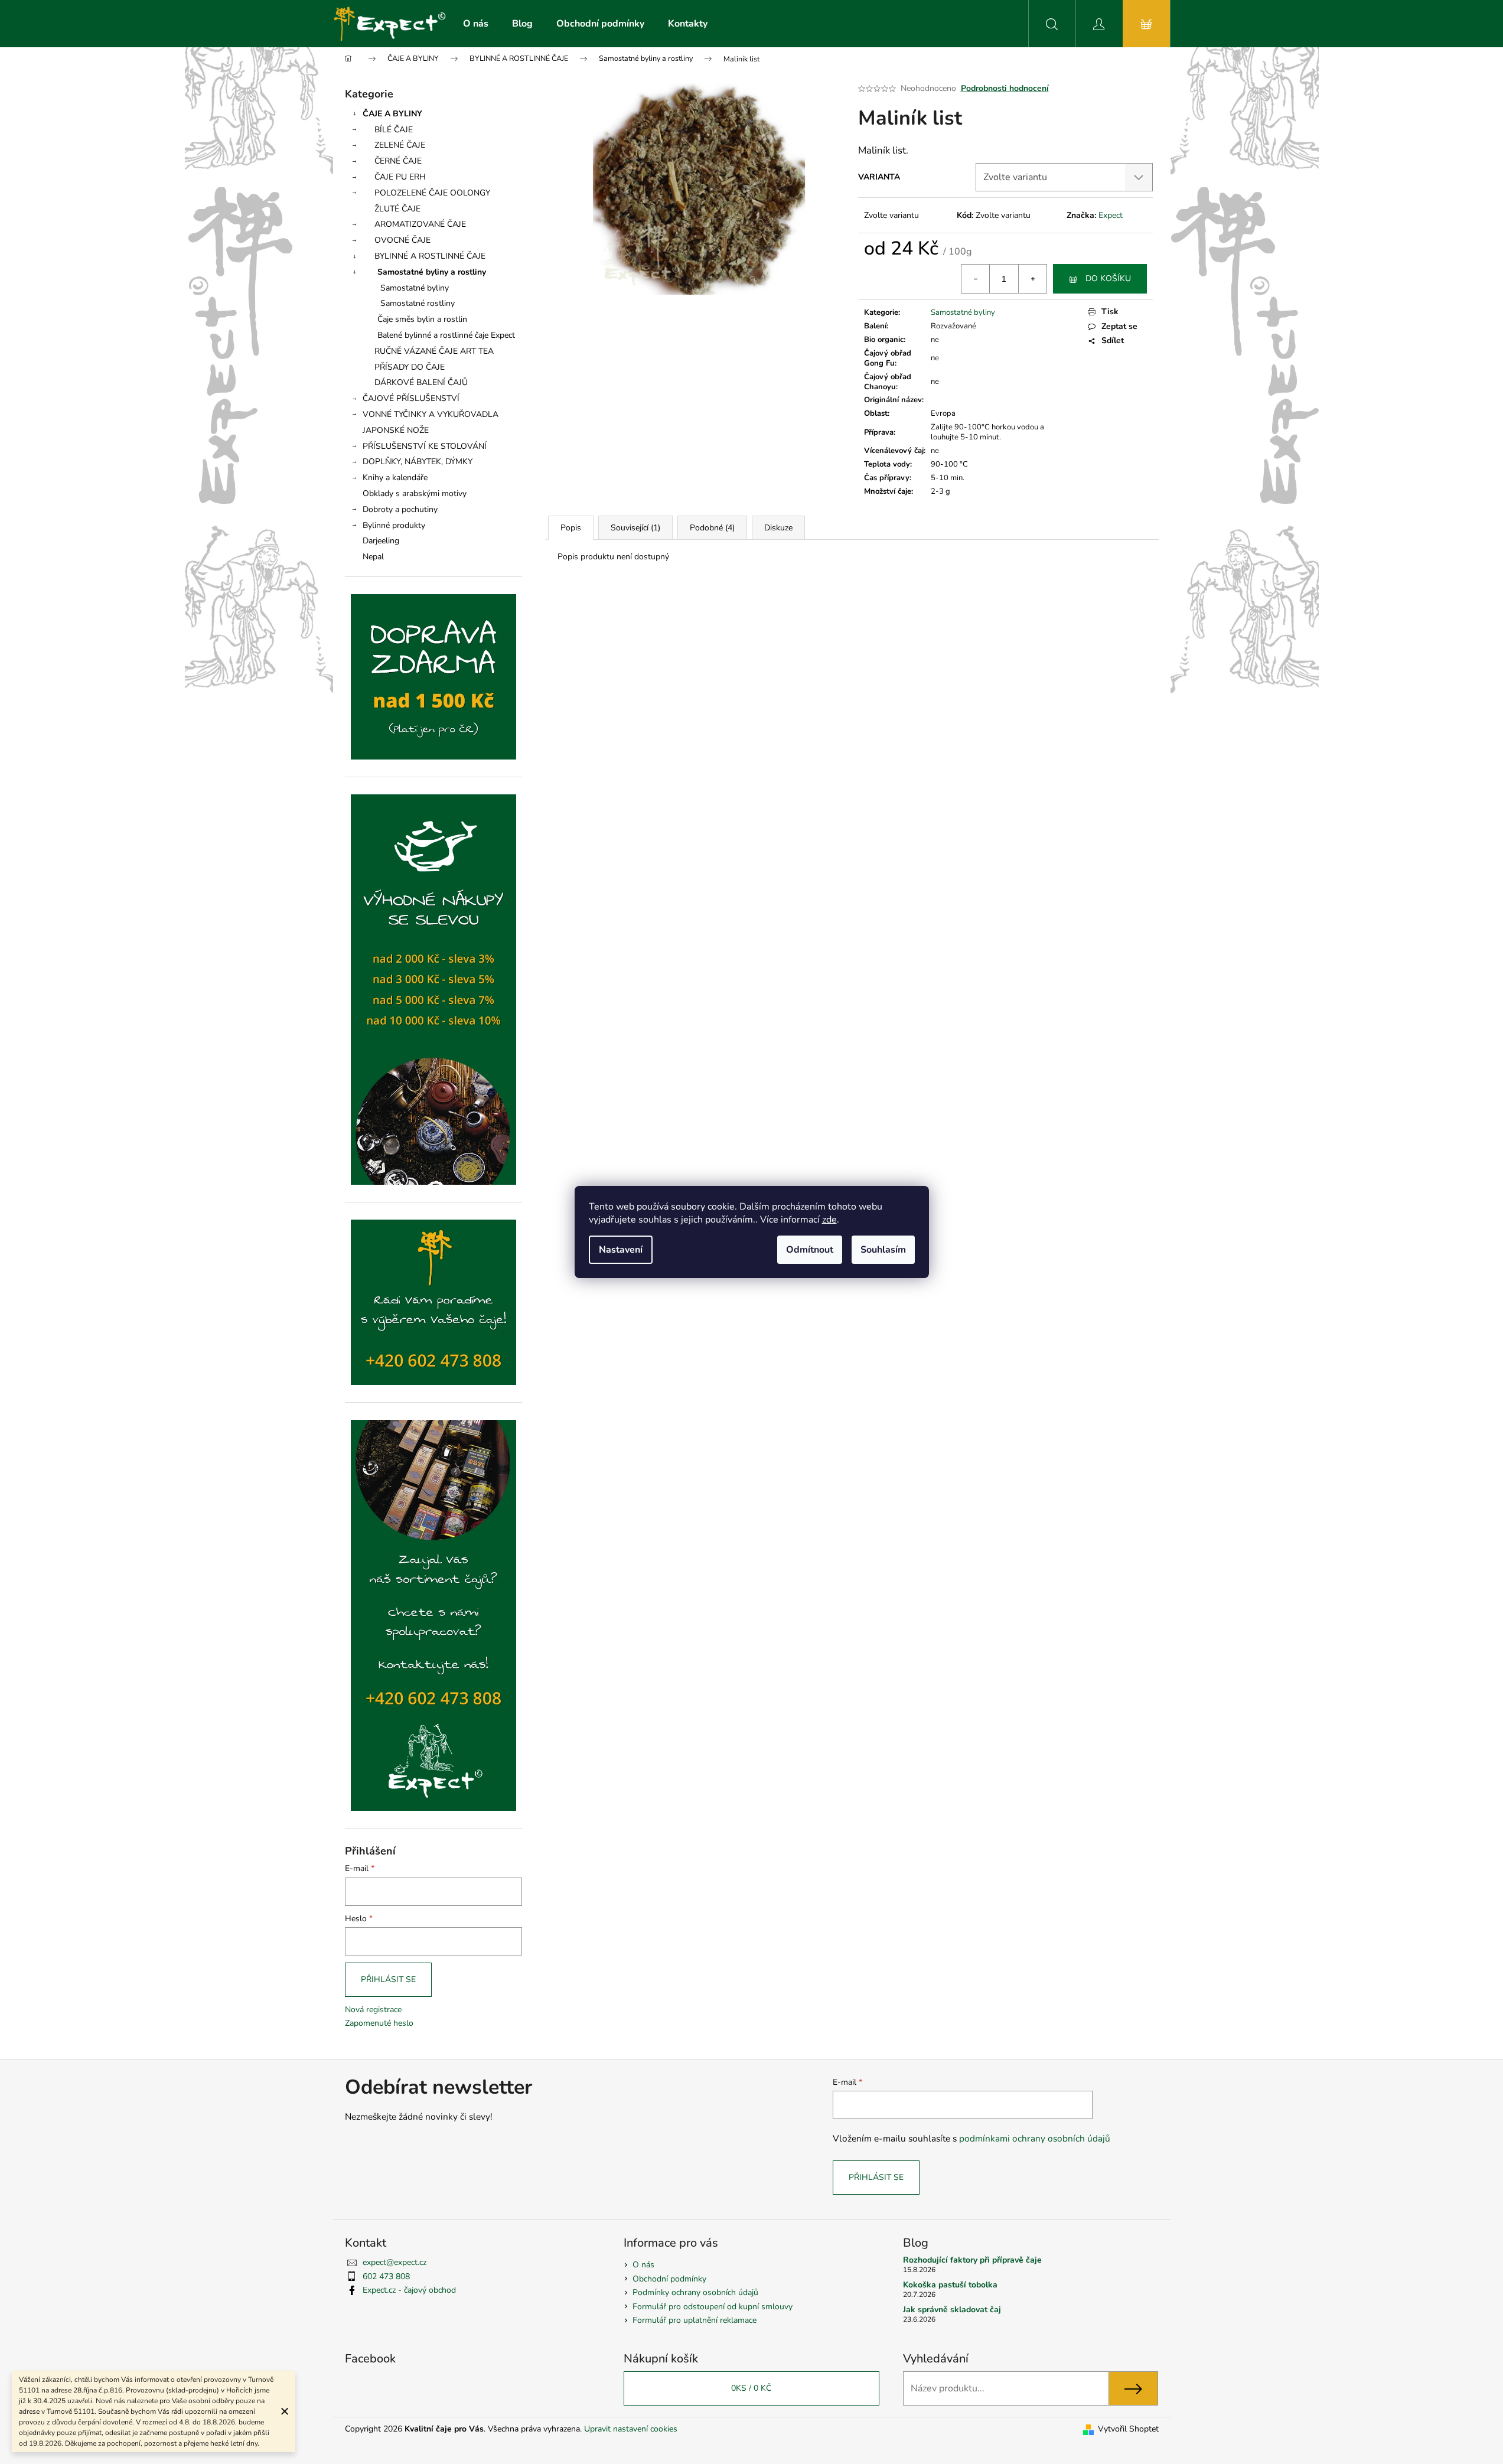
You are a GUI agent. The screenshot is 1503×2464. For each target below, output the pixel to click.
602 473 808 (386, 2276)
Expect (1111, 215)
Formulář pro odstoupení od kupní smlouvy (713, 2307)
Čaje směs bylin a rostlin (422, 319)
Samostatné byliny (415, 288)
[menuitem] (476, 24)
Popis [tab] (571, 528)
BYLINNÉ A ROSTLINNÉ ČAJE (430, 256)
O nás (643, 2265)
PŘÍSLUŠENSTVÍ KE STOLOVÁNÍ (425, 446)
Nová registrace (373, 2010)
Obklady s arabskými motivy (415, 493)
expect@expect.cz (395, 2262)
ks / (751, 2388)
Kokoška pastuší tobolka (950, 2285)
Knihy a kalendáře (395, 478)
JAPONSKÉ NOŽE (396, 430)
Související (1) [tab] (635, 528)
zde (829, 1220)
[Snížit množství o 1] (976, 279)
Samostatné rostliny (418, 303)
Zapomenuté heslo (379, 2023)
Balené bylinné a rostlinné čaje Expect (446, 335)
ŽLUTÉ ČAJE (397, 209)
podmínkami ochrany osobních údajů (1035, 2138)
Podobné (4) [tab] (712, 528)
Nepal (373, 557)
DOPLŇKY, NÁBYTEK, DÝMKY (418, 462)
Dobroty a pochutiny (400, 509)
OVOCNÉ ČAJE (402, 240)
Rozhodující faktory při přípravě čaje (972, 2260)
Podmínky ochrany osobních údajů (695, 2292)
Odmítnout (810, 1250)
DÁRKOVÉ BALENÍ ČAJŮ (421, 382)
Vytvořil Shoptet (1128, 2429)
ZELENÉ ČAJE (400, 145)
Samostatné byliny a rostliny (432, 272)
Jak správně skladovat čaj (952, 2310)
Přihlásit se (388, 1979)
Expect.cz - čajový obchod (409, 2290)
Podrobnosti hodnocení (1005, 88)
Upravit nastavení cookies (631, 2429)
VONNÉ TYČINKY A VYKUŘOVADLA (431, 414)
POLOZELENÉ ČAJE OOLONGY (432, 193)
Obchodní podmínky (669, 2279)
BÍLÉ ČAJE (394, 130)
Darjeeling (381, 541)
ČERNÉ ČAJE (398, 161)
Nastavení (621, 1250)
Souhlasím (883, 1250)
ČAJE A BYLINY (392, 114)
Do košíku (1108, 278)
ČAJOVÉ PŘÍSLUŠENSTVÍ (411, 398)
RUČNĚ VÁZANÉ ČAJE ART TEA (434, 351)
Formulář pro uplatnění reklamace (695, 2320)
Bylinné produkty (394, 525)
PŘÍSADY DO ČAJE (410, 367)
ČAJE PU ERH (400, 177)
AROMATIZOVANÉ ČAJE (420, 224)
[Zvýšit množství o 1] (1032, 279)
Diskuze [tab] (778, 528)
